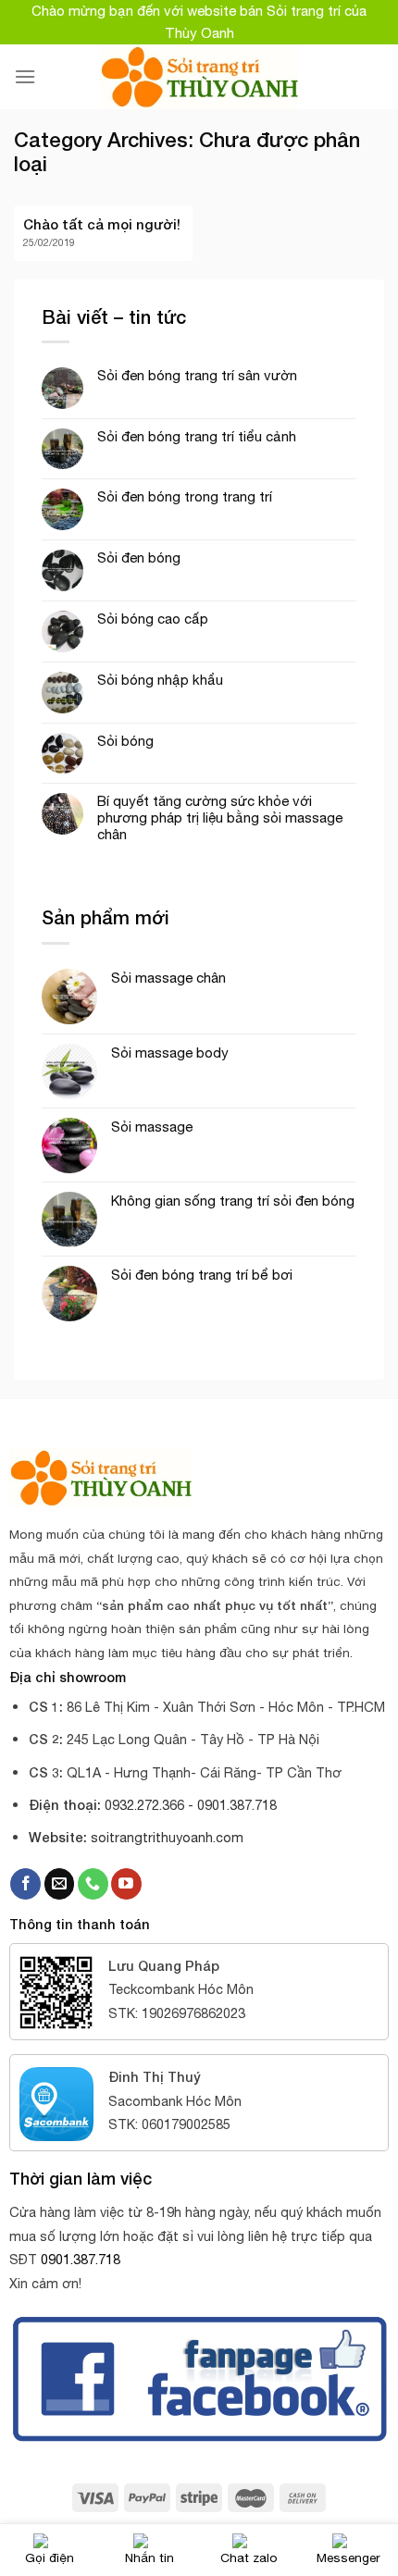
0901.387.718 (81, 2259)
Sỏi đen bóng (139, 557)
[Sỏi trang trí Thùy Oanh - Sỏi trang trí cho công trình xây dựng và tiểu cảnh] (199, 77)
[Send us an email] (60, 1884)
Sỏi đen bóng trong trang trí (185, 496)
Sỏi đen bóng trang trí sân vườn (197, 375)
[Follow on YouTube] (126, 1884)
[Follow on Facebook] (25, 1884)
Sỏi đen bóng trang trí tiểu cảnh (197, 436)
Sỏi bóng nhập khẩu (160, 680)
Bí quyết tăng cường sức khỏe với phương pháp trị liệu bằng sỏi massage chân (220, 817)
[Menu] (25, 76)
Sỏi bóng (125, 741)
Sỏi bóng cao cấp (153, 619)
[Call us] (93, 1884)
